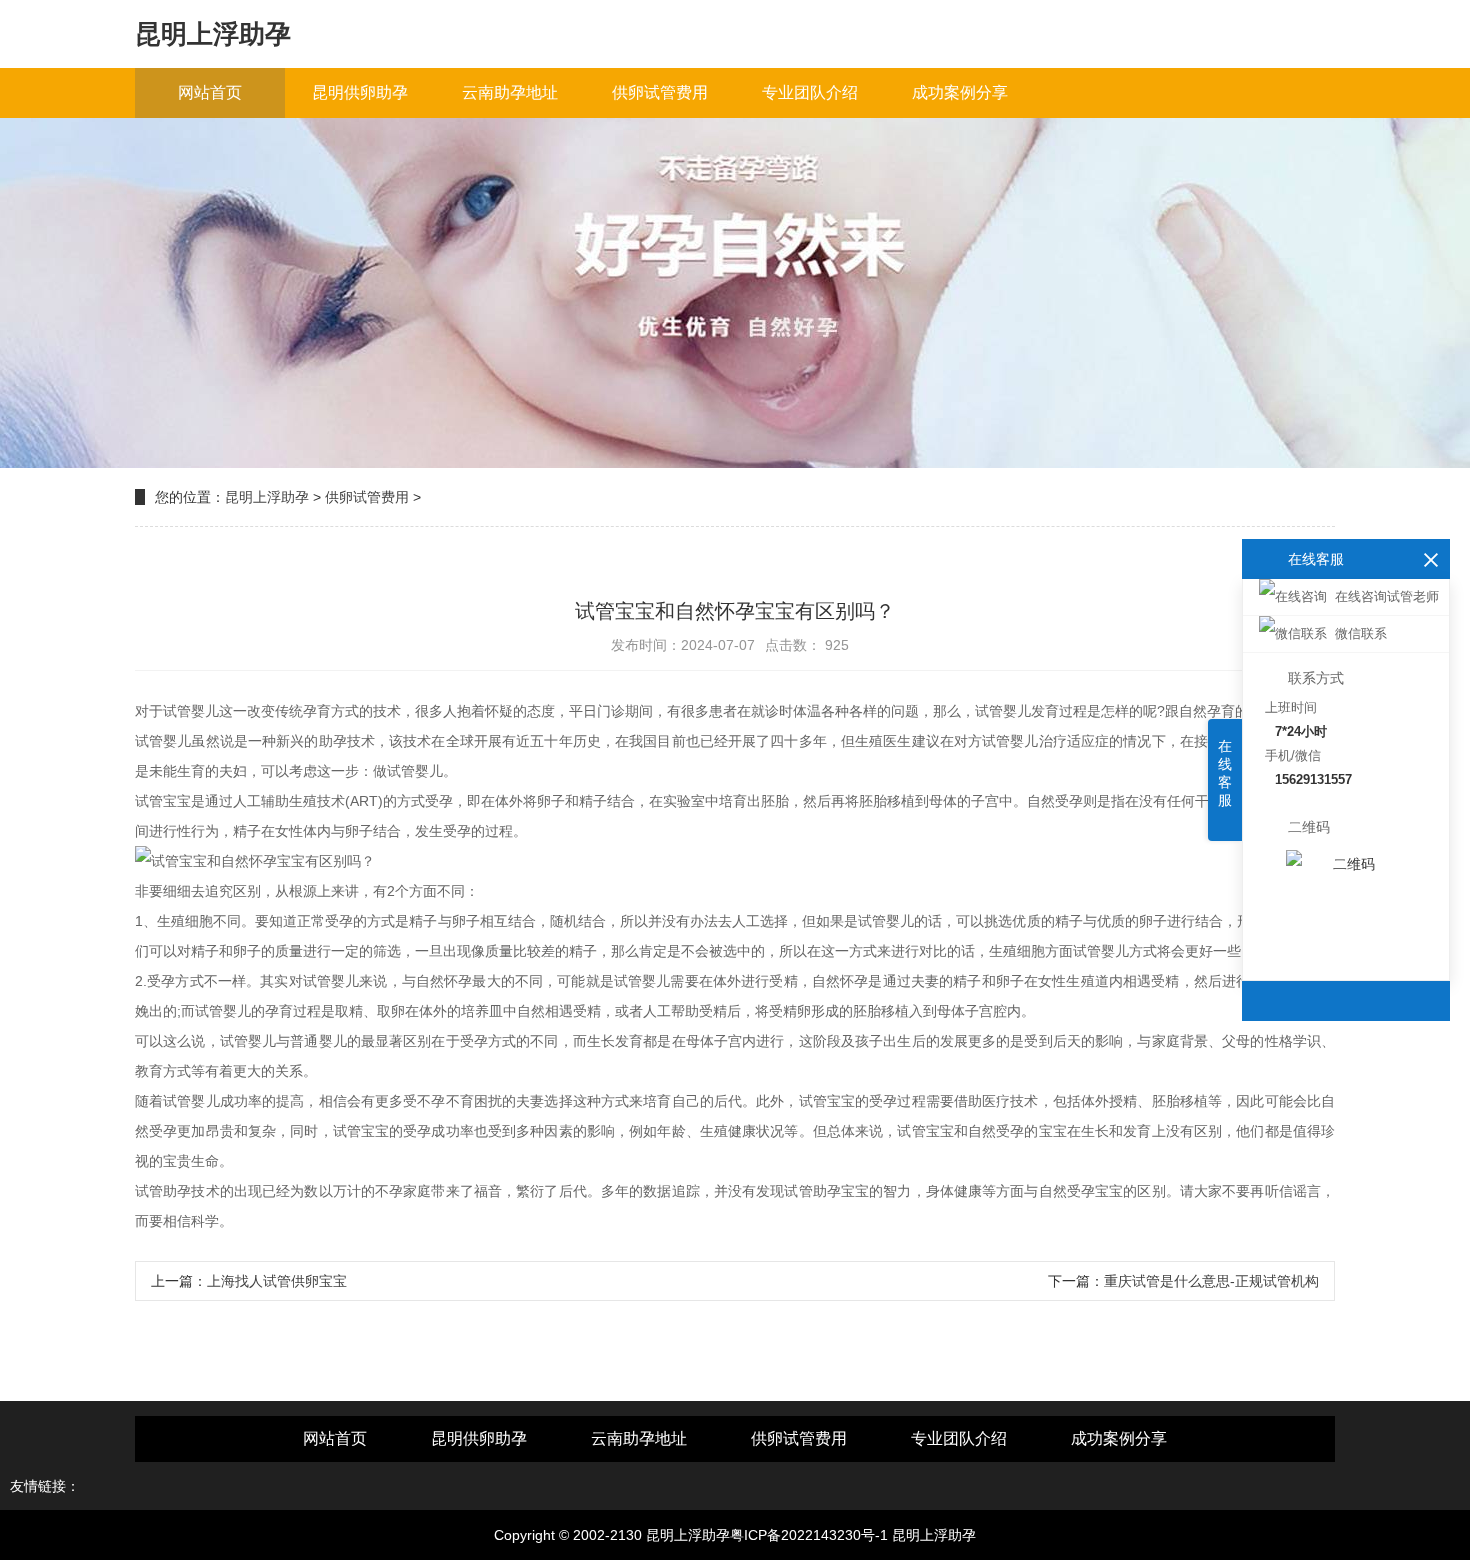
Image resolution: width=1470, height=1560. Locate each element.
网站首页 (210, 92)
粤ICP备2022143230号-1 (809, 1535)
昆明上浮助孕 (267, 497)
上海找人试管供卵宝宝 (277, 1281)
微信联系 (1361, 633)
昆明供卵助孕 (360, 92)
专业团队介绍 (810, 92)
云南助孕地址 (510, 92)
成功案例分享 (960, 92)
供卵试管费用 (660, 92)
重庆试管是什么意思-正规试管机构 (1211, 1281)
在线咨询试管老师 (1387, 596)
